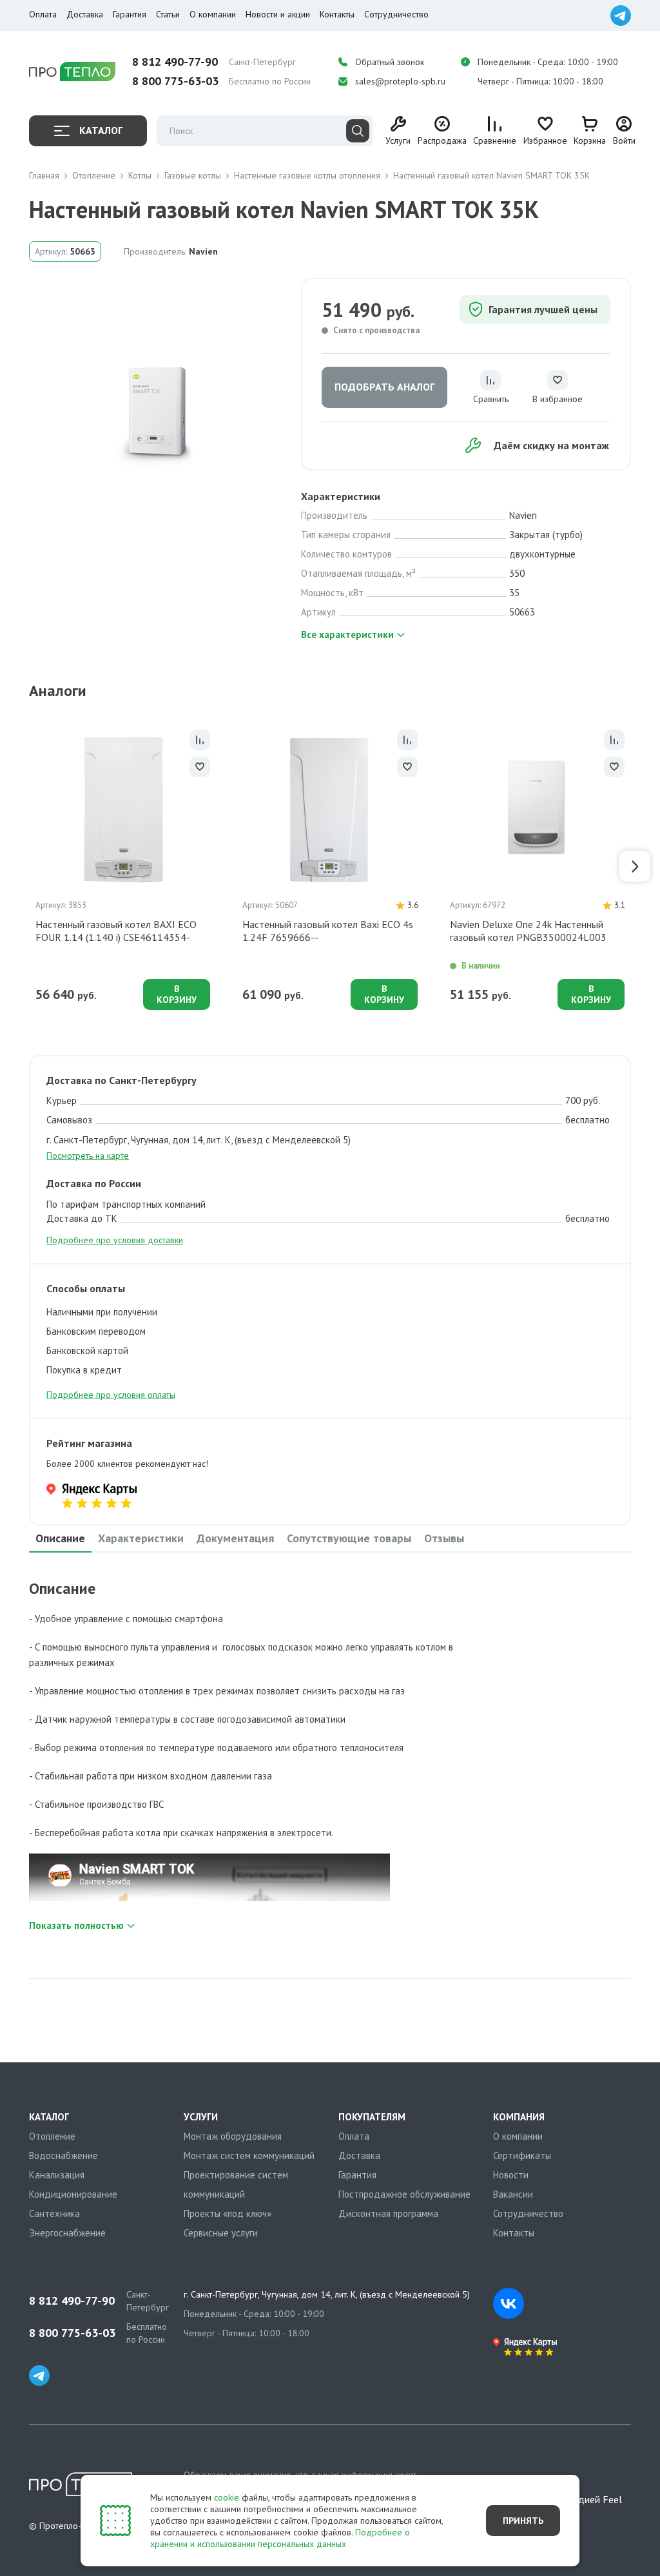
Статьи (168, 14)
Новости (511, 2175)
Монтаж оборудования (233, 2136)
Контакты (337, 14)
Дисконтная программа (388, 2213)
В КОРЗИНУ (177, 994)
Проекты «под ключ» (228, 2213)
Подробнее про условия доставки (115, 1240)
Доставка (85, 14)
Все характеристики (347, 634)
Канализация (57, 2175)
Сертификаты (522, 2155)
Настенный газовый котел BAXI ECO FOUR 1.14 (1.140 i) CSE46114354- (116, 931)
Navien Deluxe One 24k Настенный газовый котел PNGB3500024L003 (528, 931)
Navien (203, 251)
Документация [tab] (235, 1538)
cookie (227, 2497)
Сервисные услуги (221, 2233)
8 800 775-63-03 (175, 81)
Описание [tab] (60, 1538)
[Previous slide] (25, 866)
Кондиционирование (73, 2194)
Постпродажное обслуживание (404, 2194)
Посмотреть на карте (88, 1156)
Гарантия (130, 14)
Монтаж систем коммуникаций (249, 2155)
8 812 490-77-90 (175, 62)
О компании (213, 14)
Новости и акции (278, 14)
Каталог (101, 130)
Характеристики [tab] (141, 1538)
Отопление (52, 2136)
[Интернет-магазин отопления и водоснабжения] (72, 72)
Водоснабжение (63, 2155)
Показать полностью (76, 1925)
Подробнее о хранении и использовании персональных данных (280, 2538)
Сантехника (54, 2213)
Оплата (43, 14)
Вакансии (513, 2194)
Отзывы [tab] (444, 1538)
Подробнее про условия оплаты (111, 1395)
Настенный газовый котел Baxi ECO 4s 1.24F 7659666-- (328, 931)
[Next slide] (635, 866)
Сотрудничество (396, 14)
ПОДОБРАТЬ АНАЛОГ (384, 387)
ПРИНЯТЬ (523, 2521)
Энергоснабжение (67, 2233)
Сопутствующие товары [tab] (349, 1538)
